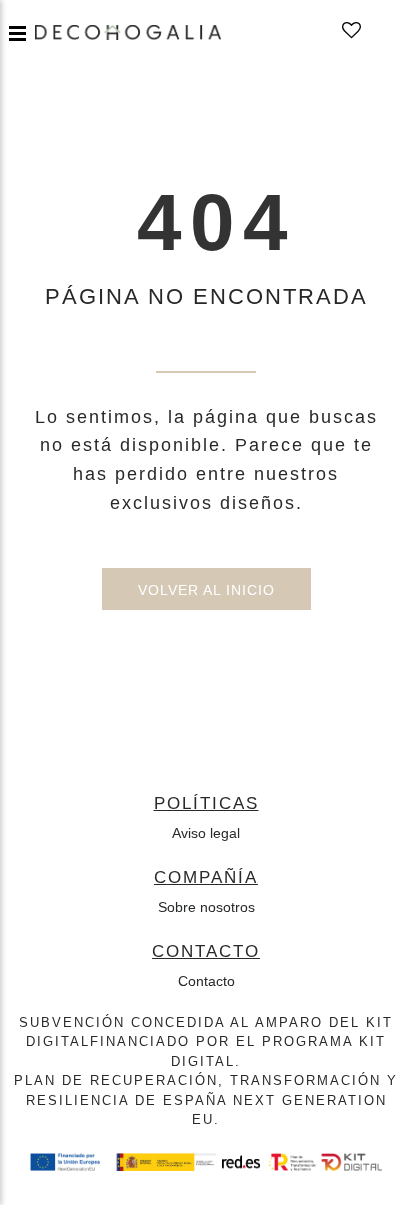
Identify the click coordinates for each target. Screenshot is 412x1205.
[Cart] (380, 31)
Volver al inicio (206, 590)
